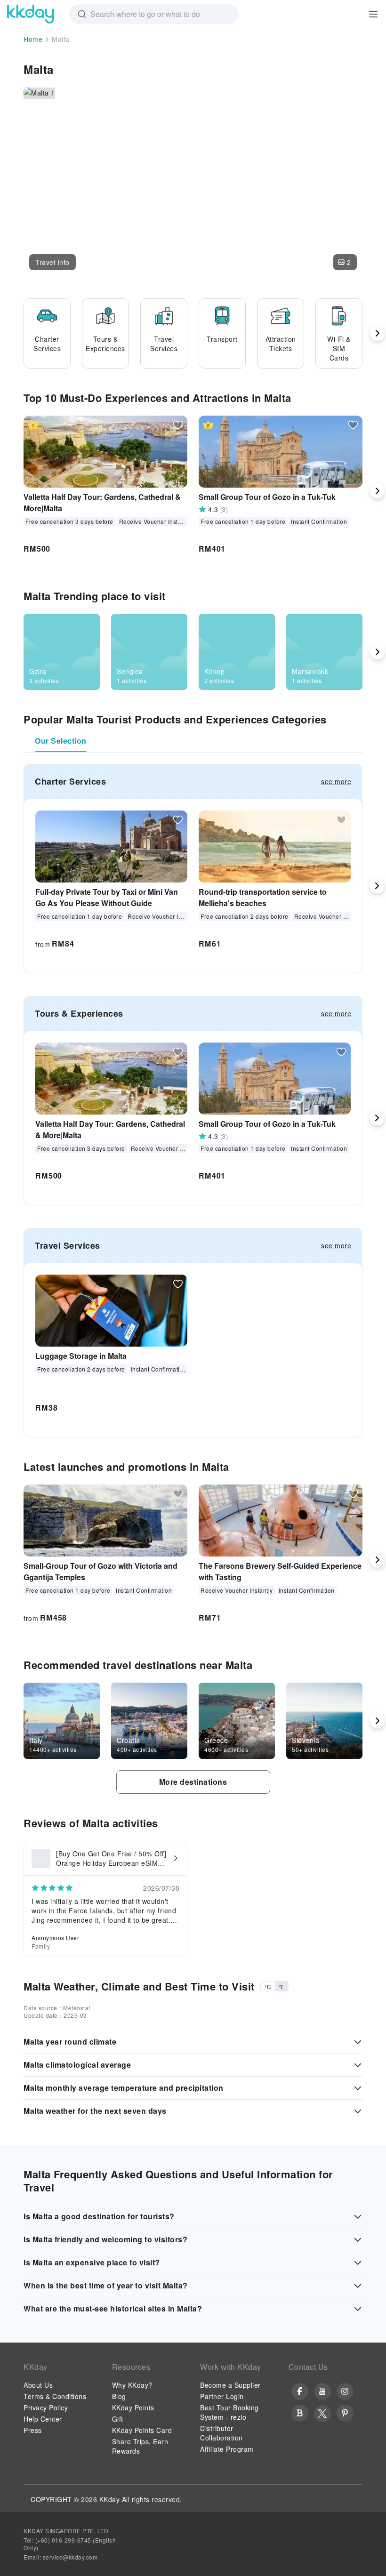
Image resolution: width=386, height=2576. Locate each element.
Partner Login (222, 2396)
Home (33, 39)
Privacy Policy (46, 2407)
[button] (52, 262)
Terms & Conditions (55, 2396)
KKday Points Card (142, 2430)
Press (33, 2430)
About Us (38, 2385)
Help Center (43, 2419)
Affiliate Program (227, 2449)
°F (281, 1986)
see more (336, 781)
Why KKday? (132, 2385)
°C (268, 1986)
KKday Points (133, 2407)
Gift (118, 2419)
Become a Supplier (230, 2385)
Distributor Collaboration (221, 2433)
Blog (119, 2396)
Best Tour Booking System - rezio (229, 2412)
